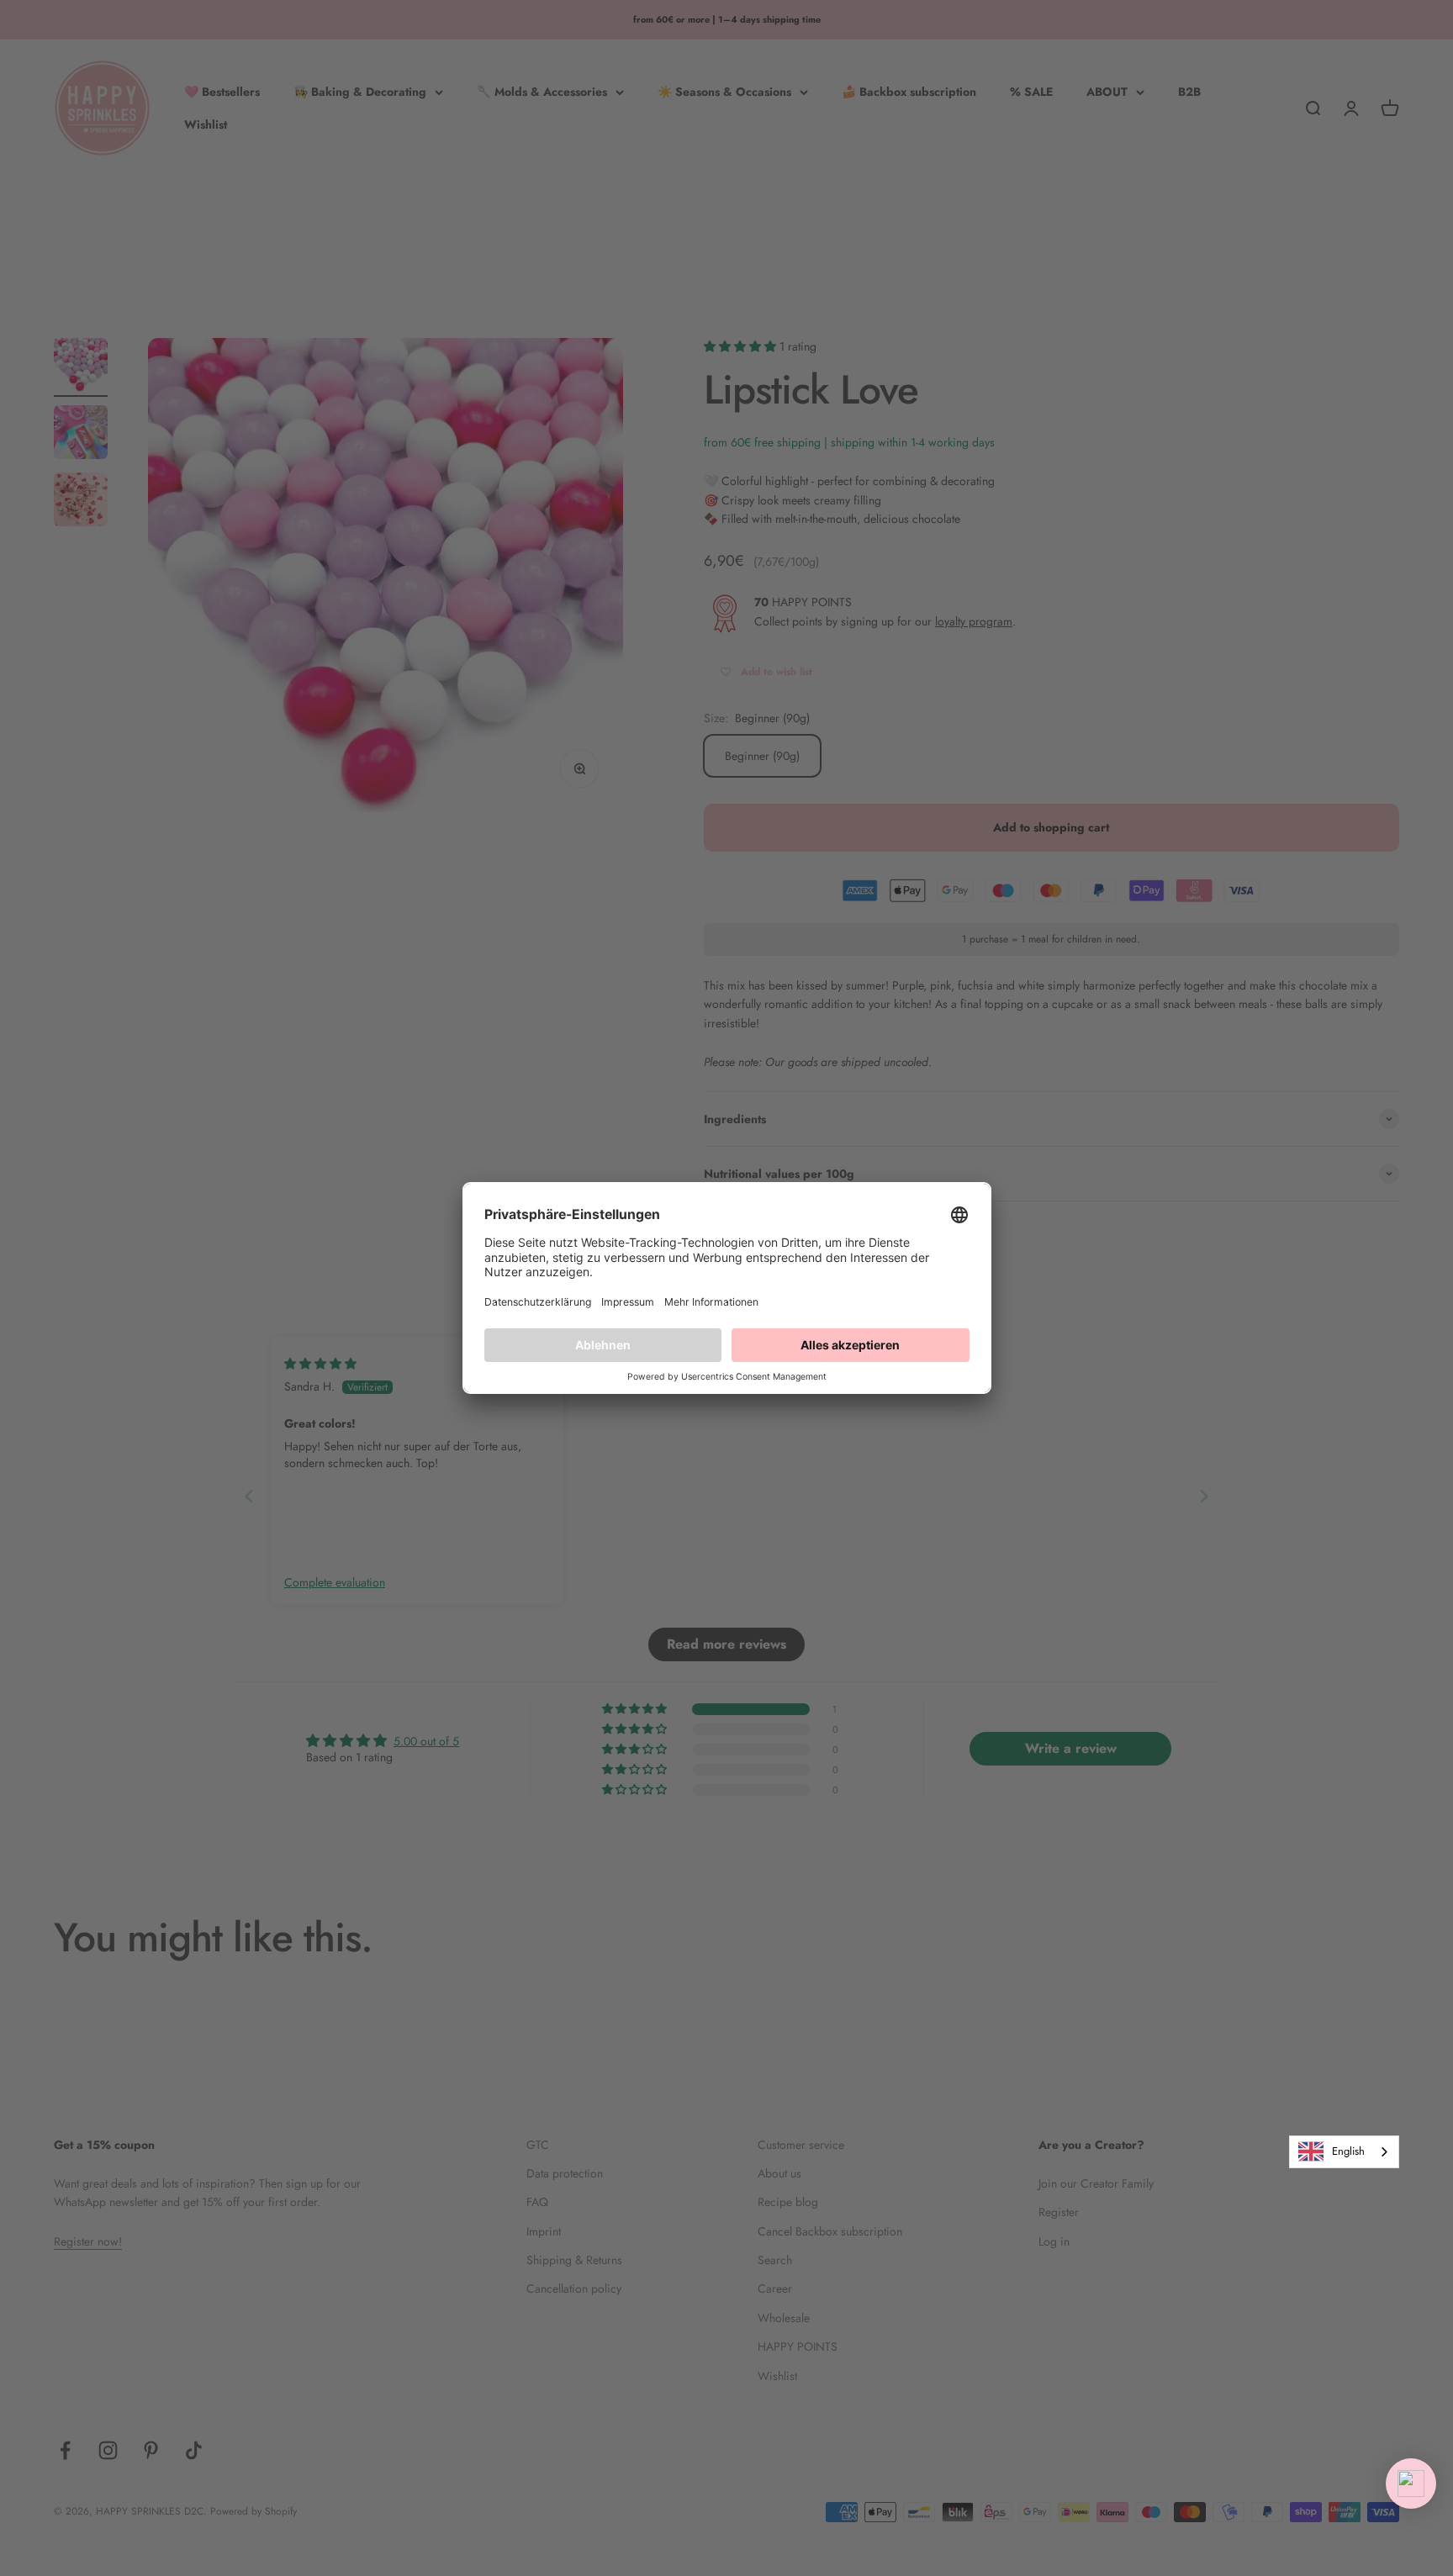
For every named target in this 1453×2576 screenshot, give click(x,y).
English (1348, 2151)
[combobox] (1344, 2152)
